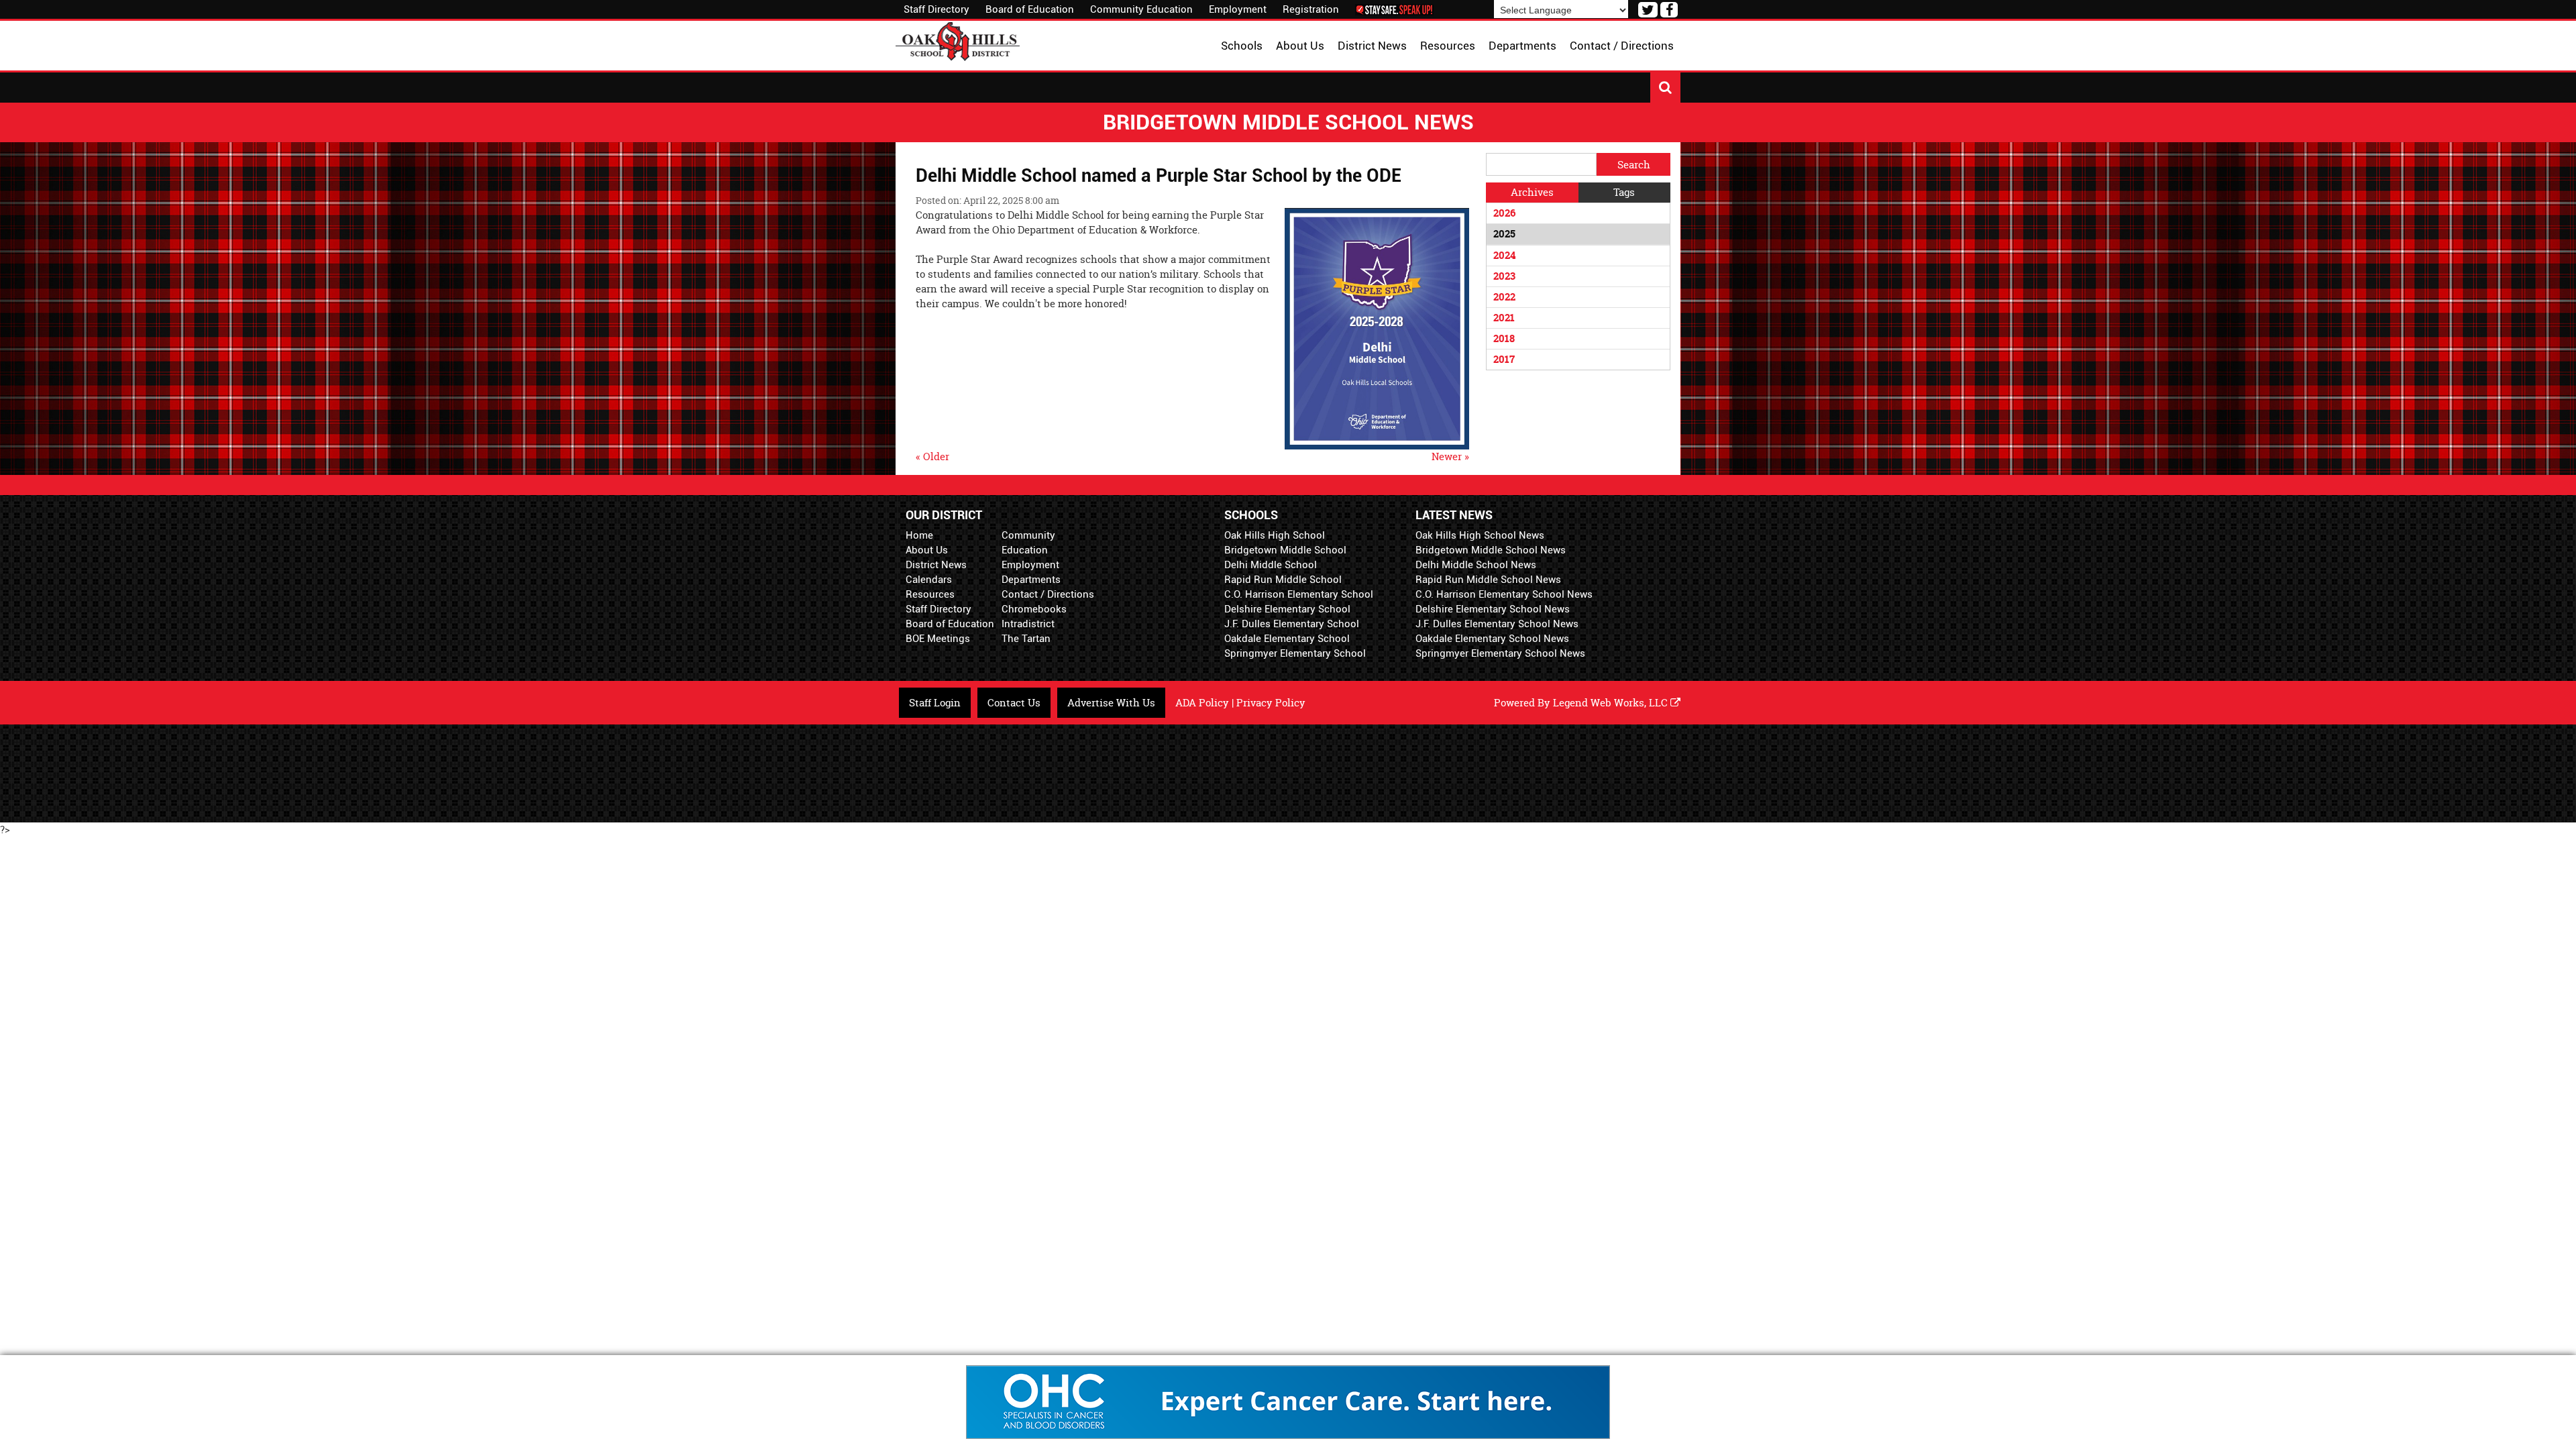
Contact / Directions (1048, 594)
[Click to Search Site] (1665, 88)
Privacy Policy (1271, 703)
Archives (1532, 192)
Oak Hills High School (1275, 535)
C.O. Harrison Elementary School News (1504, 594)
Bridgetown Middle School (1285, 550)
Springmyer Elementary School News (1500, 653)
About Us (927, 550)
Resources (930, 594)
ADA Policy (1202, 703)
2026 (1504, 213)
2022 (1504, 297)
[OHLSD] (958, 40)
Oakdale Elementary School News (1492, 639)
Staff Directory (936, 9)
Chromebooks (1034, 609)
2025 (1504, 234)
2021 (1504, 318)
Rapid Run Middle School (1283, 580)
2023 (1504, 276)
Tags (1624, 192)
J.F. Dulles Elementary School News (1497, 624)
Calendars (929, 580)
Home (919, 535)
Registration (1311, 9)
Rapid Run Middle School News (1488, 580)
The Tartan (1026, 639)
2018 (1504, 338)
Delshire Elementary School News (1493, 609)
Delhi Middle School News (1476, 565)
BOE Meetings (938, 639)
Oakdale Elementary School (1287, 639)
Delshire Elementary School (1287, 609)
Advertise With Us (1111, 703)
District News (936, 565)
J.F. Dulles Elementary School (1292, 624)
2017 (1504, 359)
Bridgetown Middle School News (1491, 550)
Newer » (1450, 457)
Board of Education (1030, 9)
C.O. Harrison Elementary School (1299, 594)
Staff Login (935, 703)
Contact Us (1014, 703)
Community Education (1141, 9)
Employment (1238, 9)
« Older (932, 457)
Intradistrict (1028, 624)
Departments (1031, 580)
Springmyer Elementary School (1295, 653)
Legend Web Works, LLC (1612, 703)
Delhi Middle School (1271, 565)
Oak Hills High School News (1480, 535)
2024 (1504, 255)
